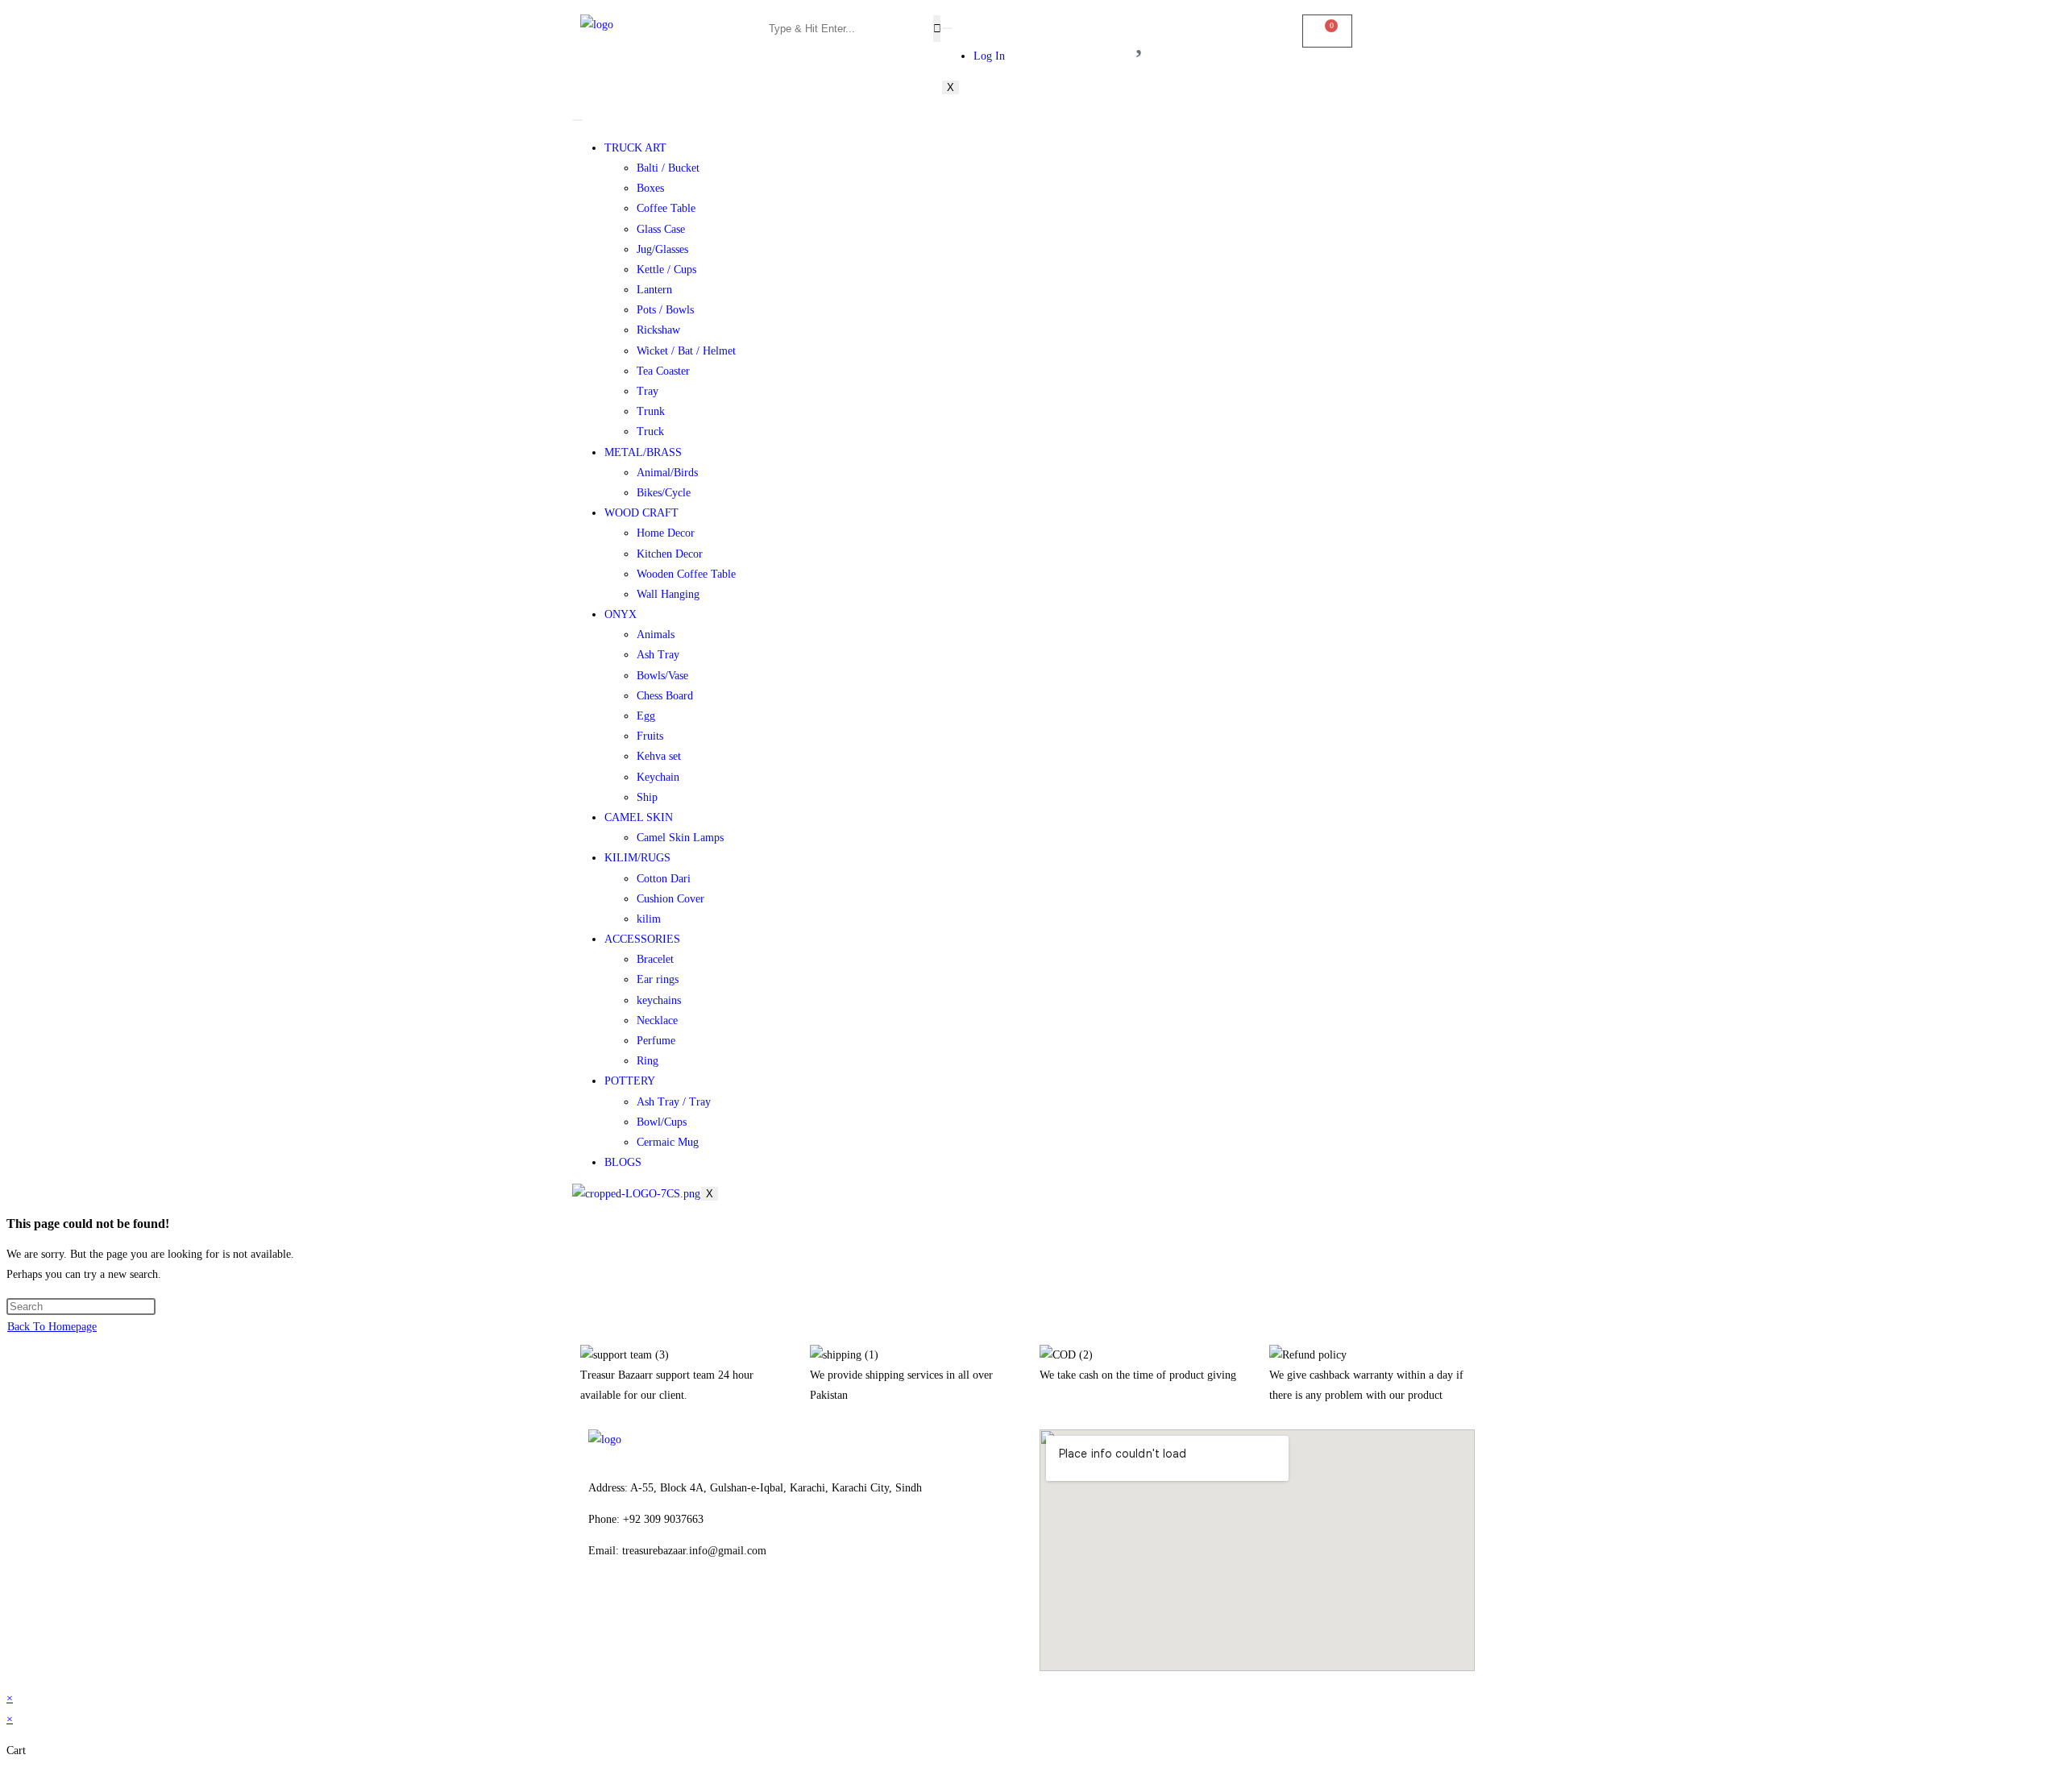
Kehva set (659, 756)
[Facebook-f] (608, 1608)
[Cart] (1327, 31)
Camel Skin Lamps (680, 838)
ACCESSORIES (642, 939)
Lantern (654, 290)
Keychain (658, 777)
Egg (646, 716)
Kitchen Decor (670, 554)
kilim (649, 919)
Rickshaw (658, 330)
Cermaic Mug (668, 1142)
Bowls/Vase (662, 676)
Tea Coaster (663, 371)
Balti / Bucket (668, 168)
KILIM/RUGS (637, 858)
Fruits (650, 736)
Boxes (650, 188)
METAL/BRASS (643, 452)
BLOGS (623, 1162)
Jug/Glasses (662, 249)
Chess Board (665, 696)
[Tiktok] (695, 1608)
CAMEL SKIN (639, 817)
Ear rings (658, 979)
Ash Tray (658, 655)
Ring (648, 1061)
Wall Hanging (668, 594)
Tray (648, 391)
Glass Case (661, 229)
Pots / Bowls (665, 310)
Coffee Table (666, 208)
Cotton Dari (664, 879)
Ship (647, 797)
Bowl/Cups (662, 1122)
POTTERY (630, 1081)
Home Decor (666, 533)
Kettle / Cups (666, 270)
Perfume (656, 1041)
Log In (989, 56)
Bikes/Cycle (664, 493)
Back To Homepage (52, 1327)
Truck (650, 431)
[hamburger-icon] (947, 28)
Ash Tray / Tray (674, 1102)
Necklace (657, 1020)
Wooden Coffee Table (686, 574)
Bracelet (655, 959)
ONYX (621, 614)
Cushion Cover (670, 899)
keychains (659, 1000)
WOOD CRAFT (641, 513)
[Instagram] (652, 1608)
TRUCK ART (635, 148)
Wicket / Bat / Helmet (686, 351)
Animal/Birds (667, 473)
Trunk (651, 411)
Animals (656, 635)
